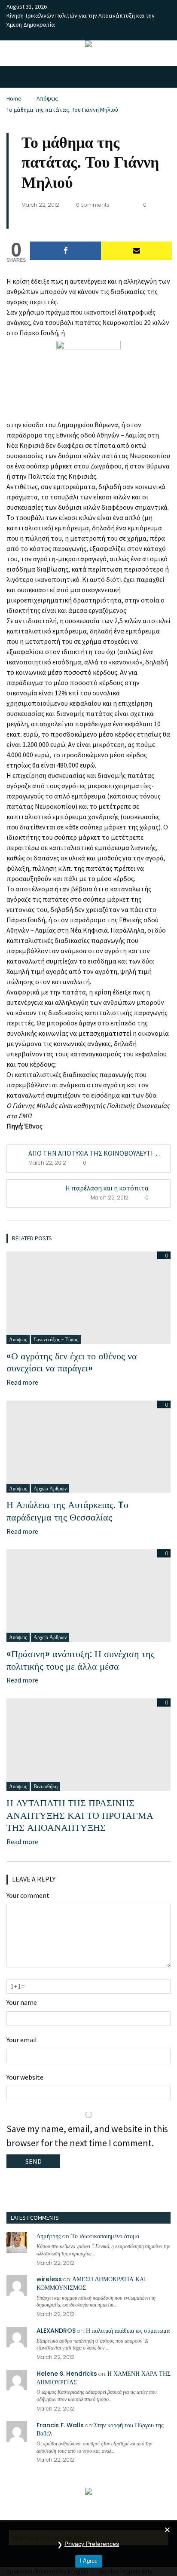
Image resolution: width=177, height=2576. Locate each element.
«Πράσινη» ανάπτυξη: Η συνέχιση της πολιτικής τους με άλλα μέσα (81, 1660)
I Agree (89, 2561)
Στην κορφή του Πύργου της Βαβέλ (100, 2429)
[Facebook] (66, 251)
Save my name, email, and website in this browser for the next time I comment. (87, 2136)
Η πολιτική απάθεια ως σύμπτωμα (128, 2331)
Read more (22, 1382)
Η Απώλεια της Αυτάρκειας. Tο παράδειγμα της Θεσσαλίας (67, 1511)
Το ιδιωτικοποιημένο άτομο (105, 2236)
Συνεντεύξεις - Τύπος (56, 1339)
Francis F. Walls (60, 2425)
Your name (22, 2002)
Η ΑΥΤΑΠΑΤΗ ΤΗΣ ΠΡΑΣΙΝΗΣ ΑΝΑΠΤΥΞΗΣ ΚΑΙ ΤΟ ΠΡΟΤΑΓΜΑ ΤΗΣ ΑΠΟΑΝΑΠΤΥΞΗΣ (80, 1815)
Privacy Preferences (92, 2544)
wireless (49, 2279)
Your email (22, 2040)
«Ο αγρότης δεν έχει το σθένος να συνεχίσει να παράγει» (72, 1362)
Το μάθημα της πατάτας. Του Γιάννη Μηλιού (62, 110)
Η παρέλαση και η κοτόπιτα (107, 1188)
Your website (25, 2077)
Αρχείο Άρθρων (50, 1488)
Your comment (28, 1895)
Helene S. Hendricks (67, 2374)
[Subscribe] (136, 251)
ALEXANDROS (56, 2331)
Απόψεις (47, 98)
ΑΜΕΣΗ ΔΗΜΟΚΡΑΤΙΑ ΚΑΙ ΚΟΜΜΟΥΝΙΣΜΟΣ (91, 2283)
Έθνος (33, 1126)
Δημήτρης (49, 2236)
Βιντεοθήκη (46, 1786)
